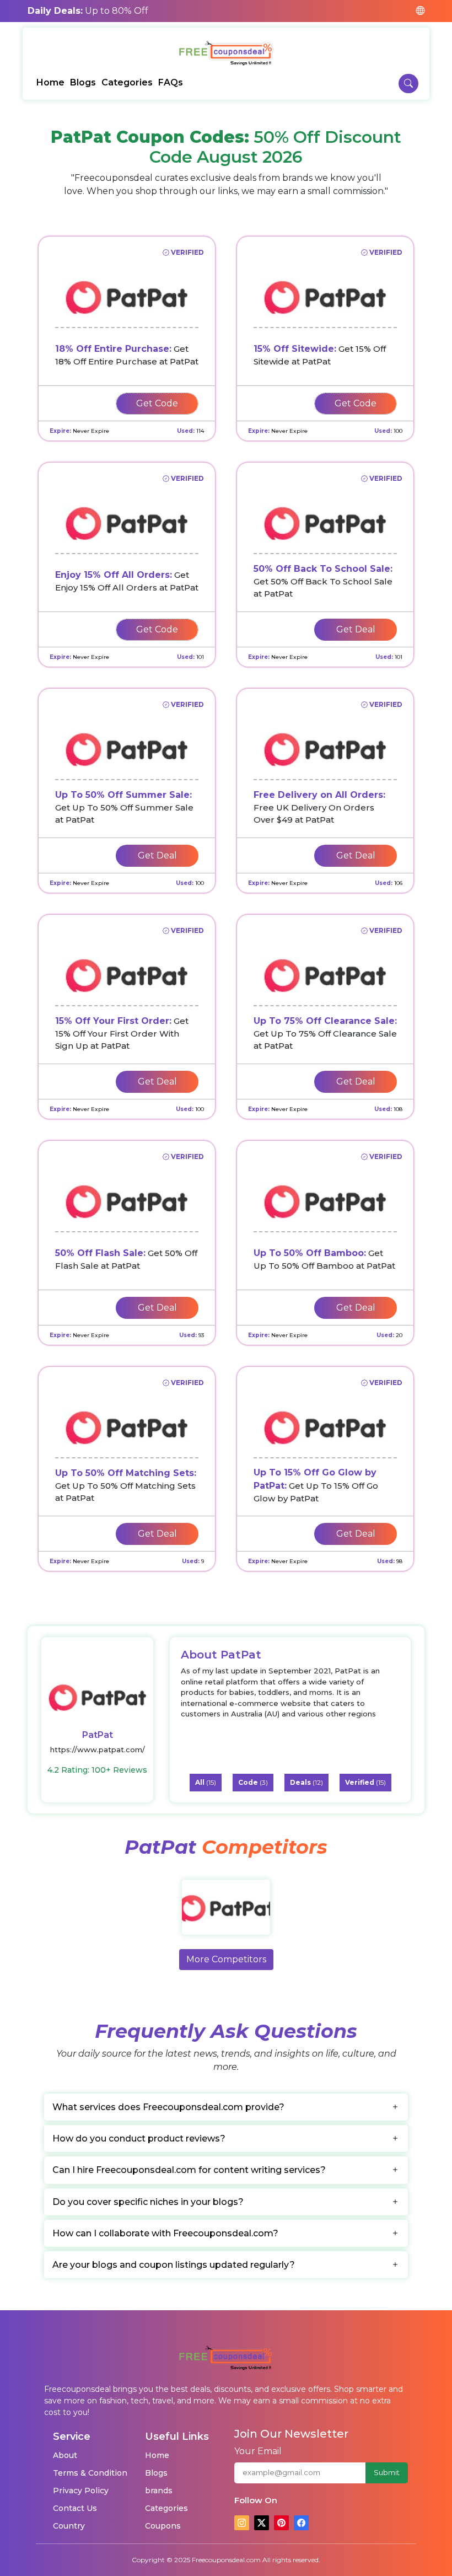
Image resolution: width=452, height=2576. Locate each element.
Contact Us (75, 2508)
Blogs (83, 82)
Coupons (163, 2526)
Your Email (258, 2451)
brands (159, 2491)
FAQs (171, 82)
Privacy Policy (81, 2491)
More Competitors (226, 1959)
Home (50, 82)
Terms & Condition (90, 2473)
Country (69, 2526)
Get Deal (356, 629)
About (65, 2455)
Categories (127, 82)
